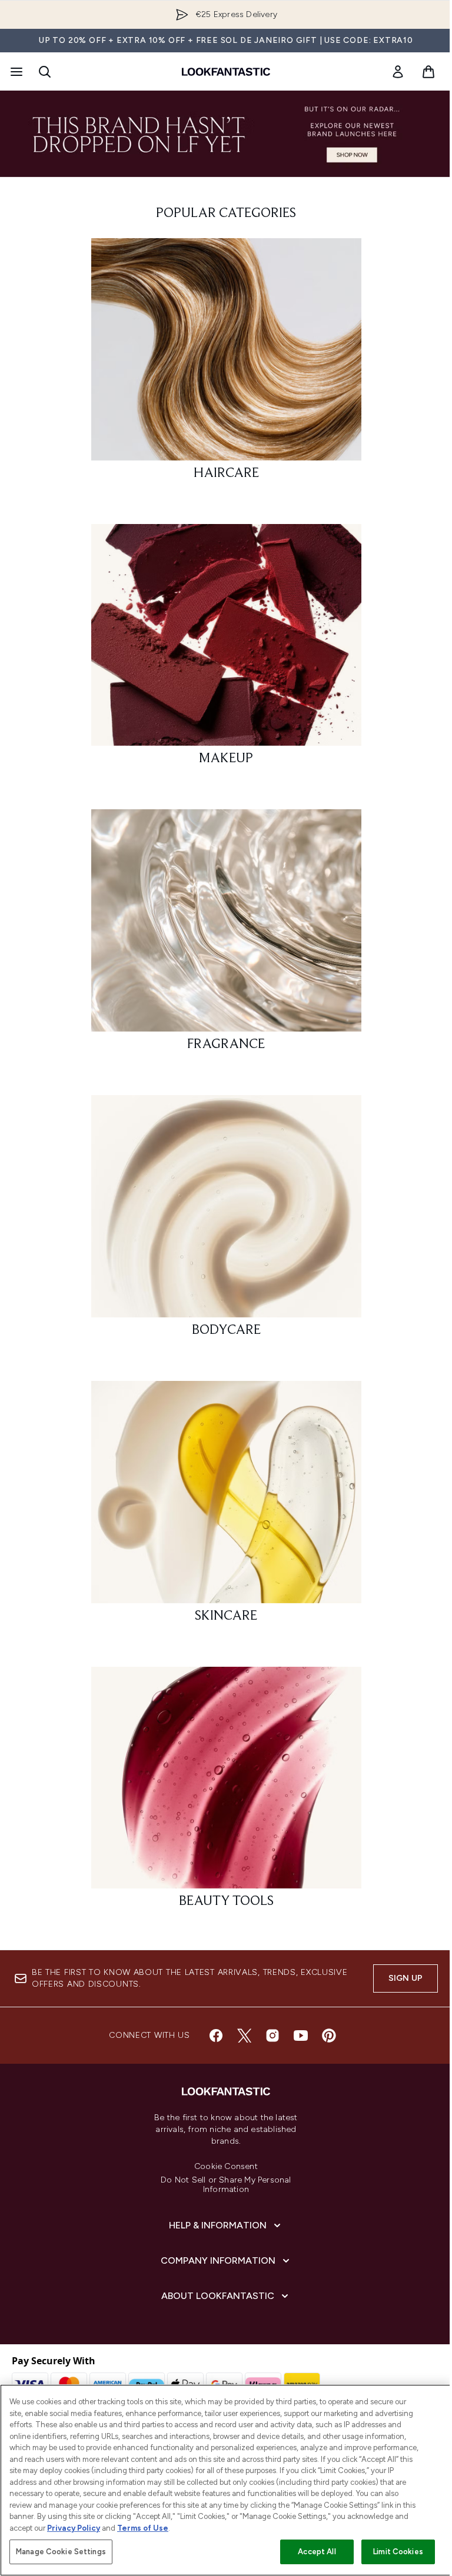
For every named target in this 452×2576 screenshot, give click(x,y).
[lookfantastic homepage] (226, 72)
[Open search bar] (45, 72)
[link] (398, 72)
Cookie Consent (226, 2167)
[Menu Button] (15, 72)
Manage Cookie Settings (61, 2552)
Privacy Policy (74, 2528)
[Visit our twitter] (244, 2036)
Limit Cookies (398, 2552)
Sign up (406, 1978)
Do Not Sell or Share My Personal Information (226, 2185)
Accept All (317, 2552)
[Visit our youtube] (301, 2036)
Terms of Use (143, 2528)
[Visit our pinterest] (329, 2036)
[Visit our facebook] (216, 2036)
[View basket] (428, 72)
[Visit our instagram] (272, 2036)
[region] (226, 2480)
